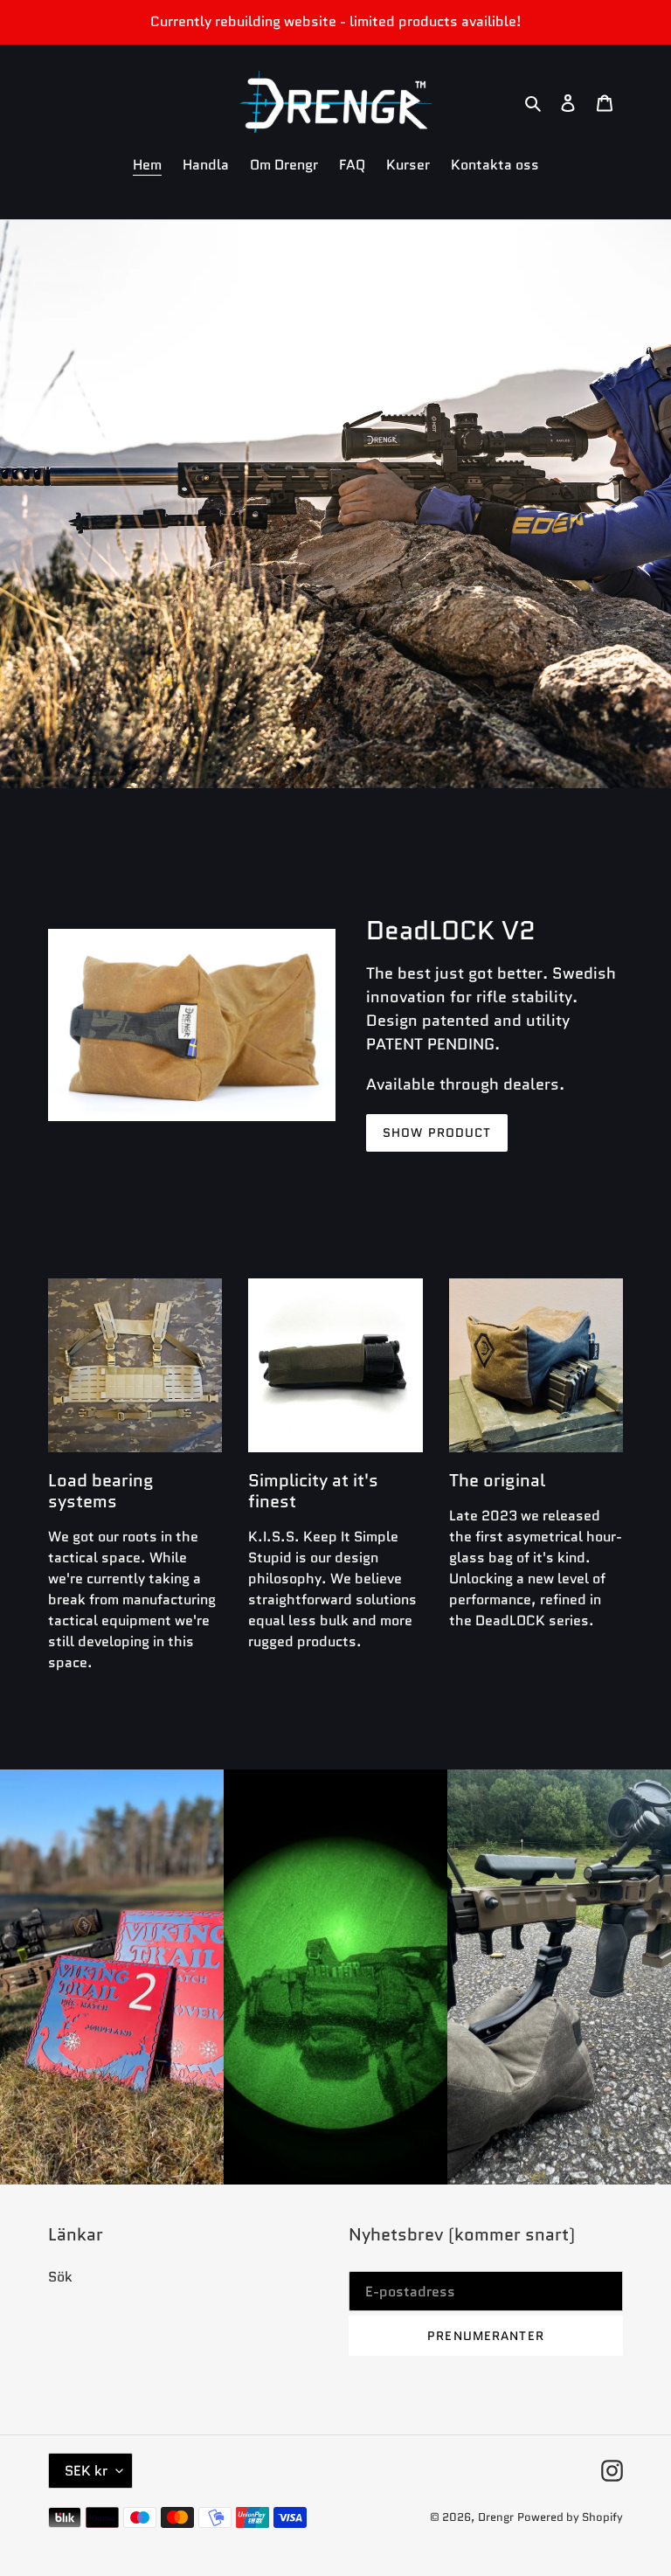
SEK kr (86, 2471)
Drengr (496, 2517)
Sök (60, 2277)
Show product (437, 1132)
